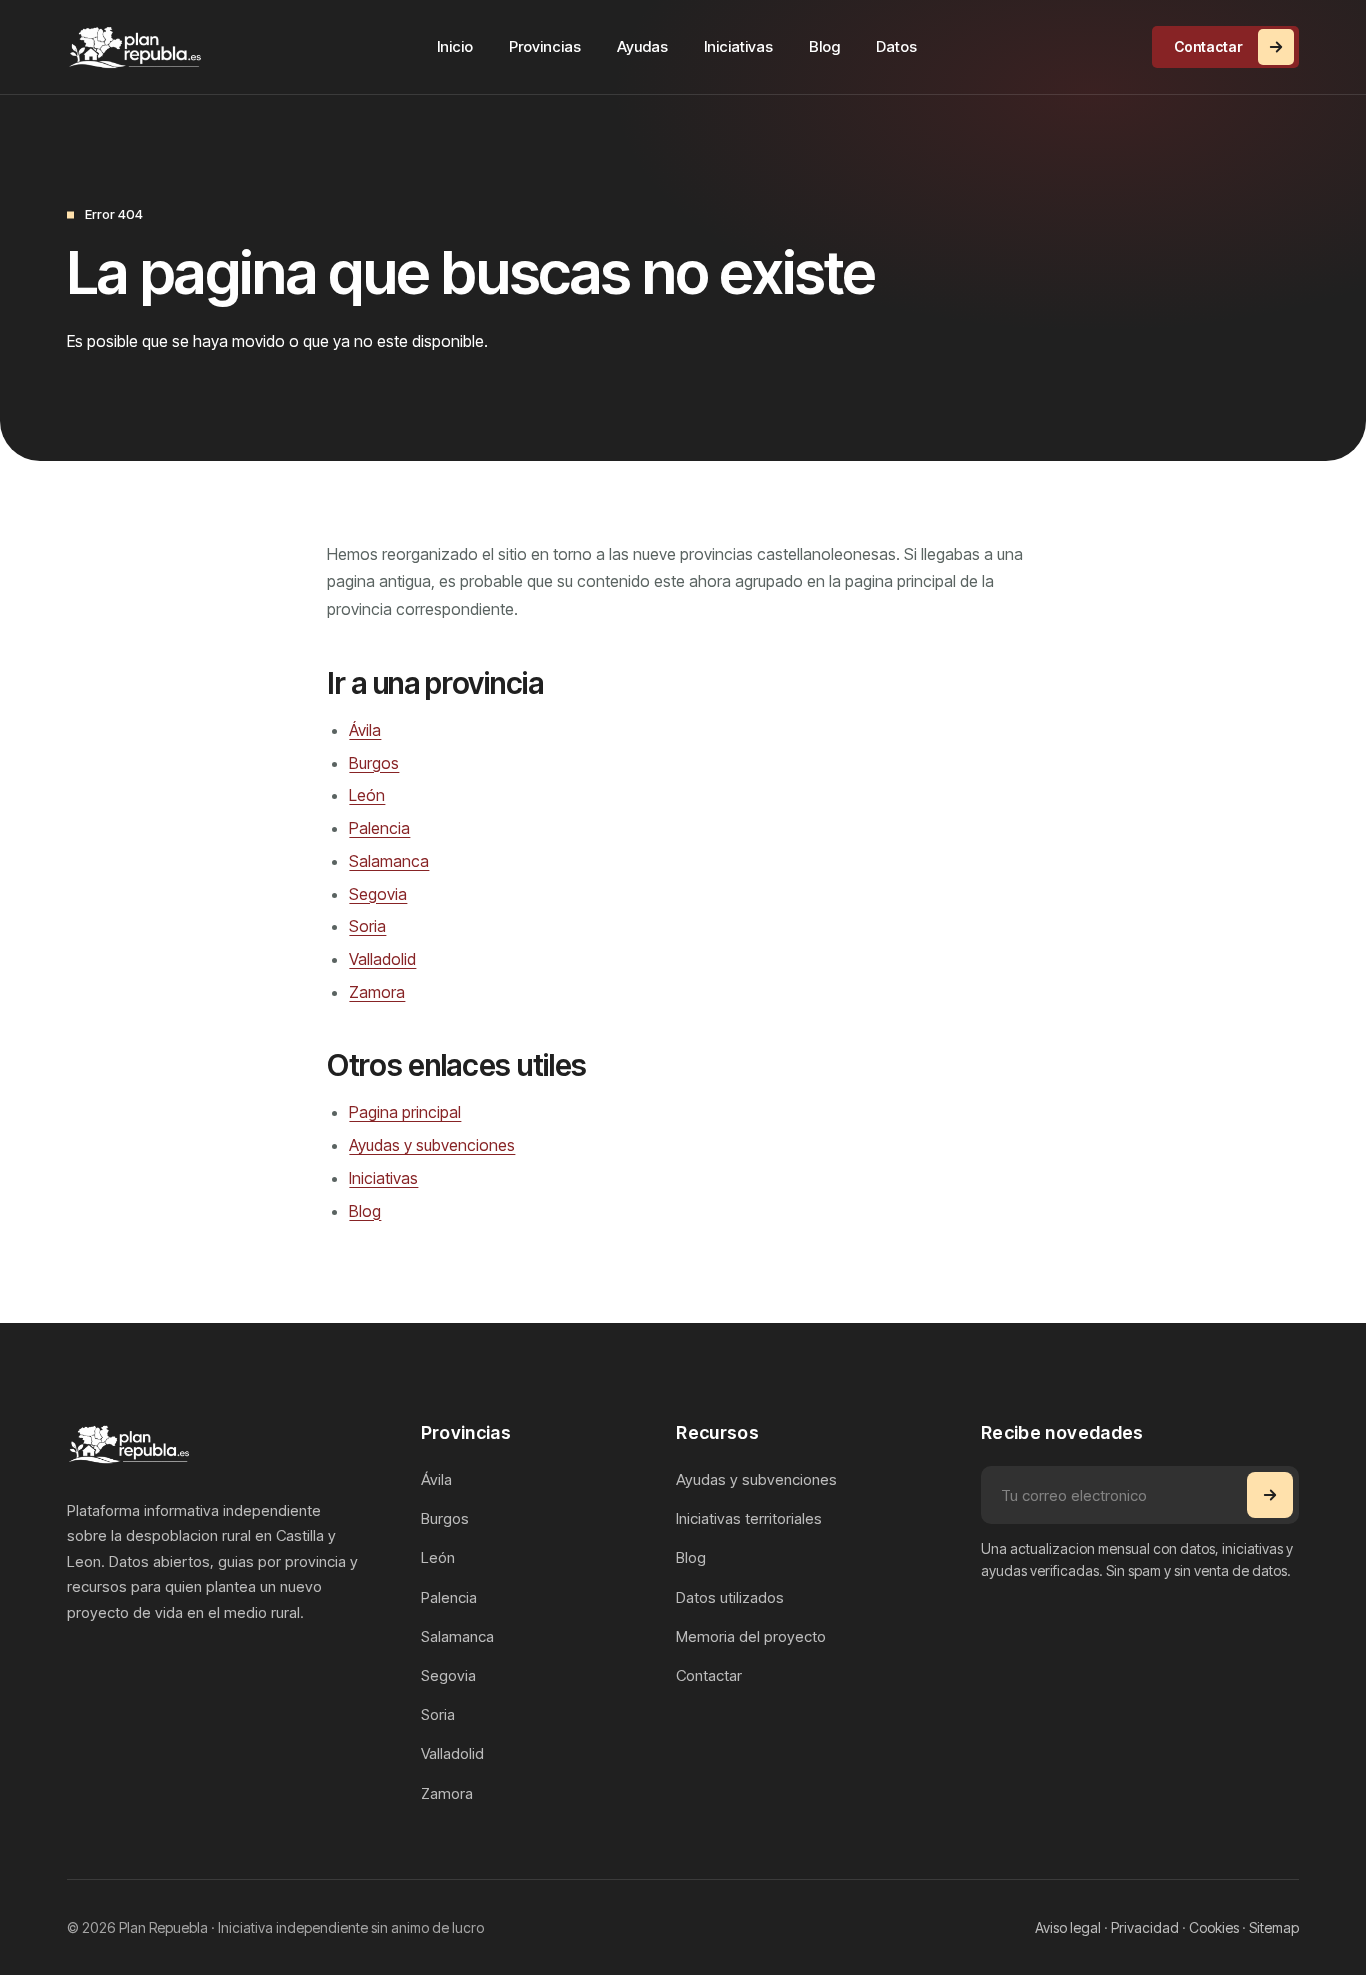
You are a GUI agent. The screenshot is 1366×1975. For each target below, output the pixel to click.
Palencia (379, 828)
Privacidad (1145, 1927)
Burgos (374, 763)
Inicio (455, 46)
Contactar (1208, 46)
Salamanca (389, 861)
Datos (896, 46)
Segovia (378, 894)
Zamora (377, 992)
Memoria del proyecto (751, 1636)
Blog (824, 46)
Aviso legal (1068, 1927)
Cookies (1214, 1927)
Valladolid (382, 959)
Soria (367, 926)
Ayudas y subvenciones (432, 1145)
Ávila (365, 730)
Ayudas (642, 46)
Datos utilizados (730, 1597)
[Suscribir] (1270, 1495)
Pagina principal (405, 1112)
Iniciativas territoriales (749, 1518)
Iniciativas (738, 46)
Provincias (545, 46)
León (367, 795)
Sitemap (1274, 1927)
